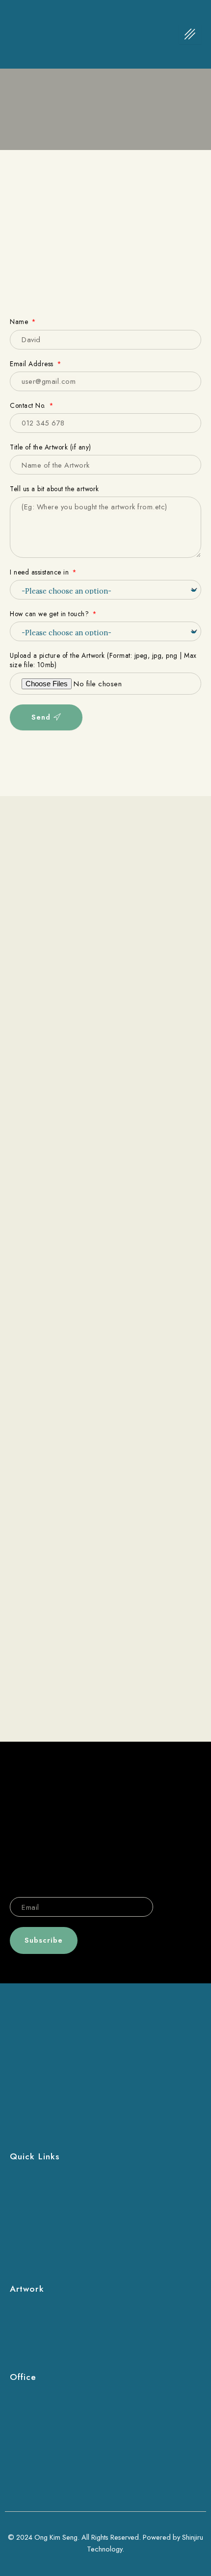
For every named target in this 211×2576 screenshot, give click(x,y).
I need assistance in (40, 572)
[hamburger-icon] (190, 34)
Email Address (33, 364)
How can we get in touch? (51, 614)
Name (20, 322)
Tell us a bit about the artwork (54, 489)
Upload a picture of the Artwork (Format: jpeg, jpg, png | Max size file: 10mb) (103, 660)
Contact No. (29, 406)
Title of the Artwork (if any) (51, 447)
